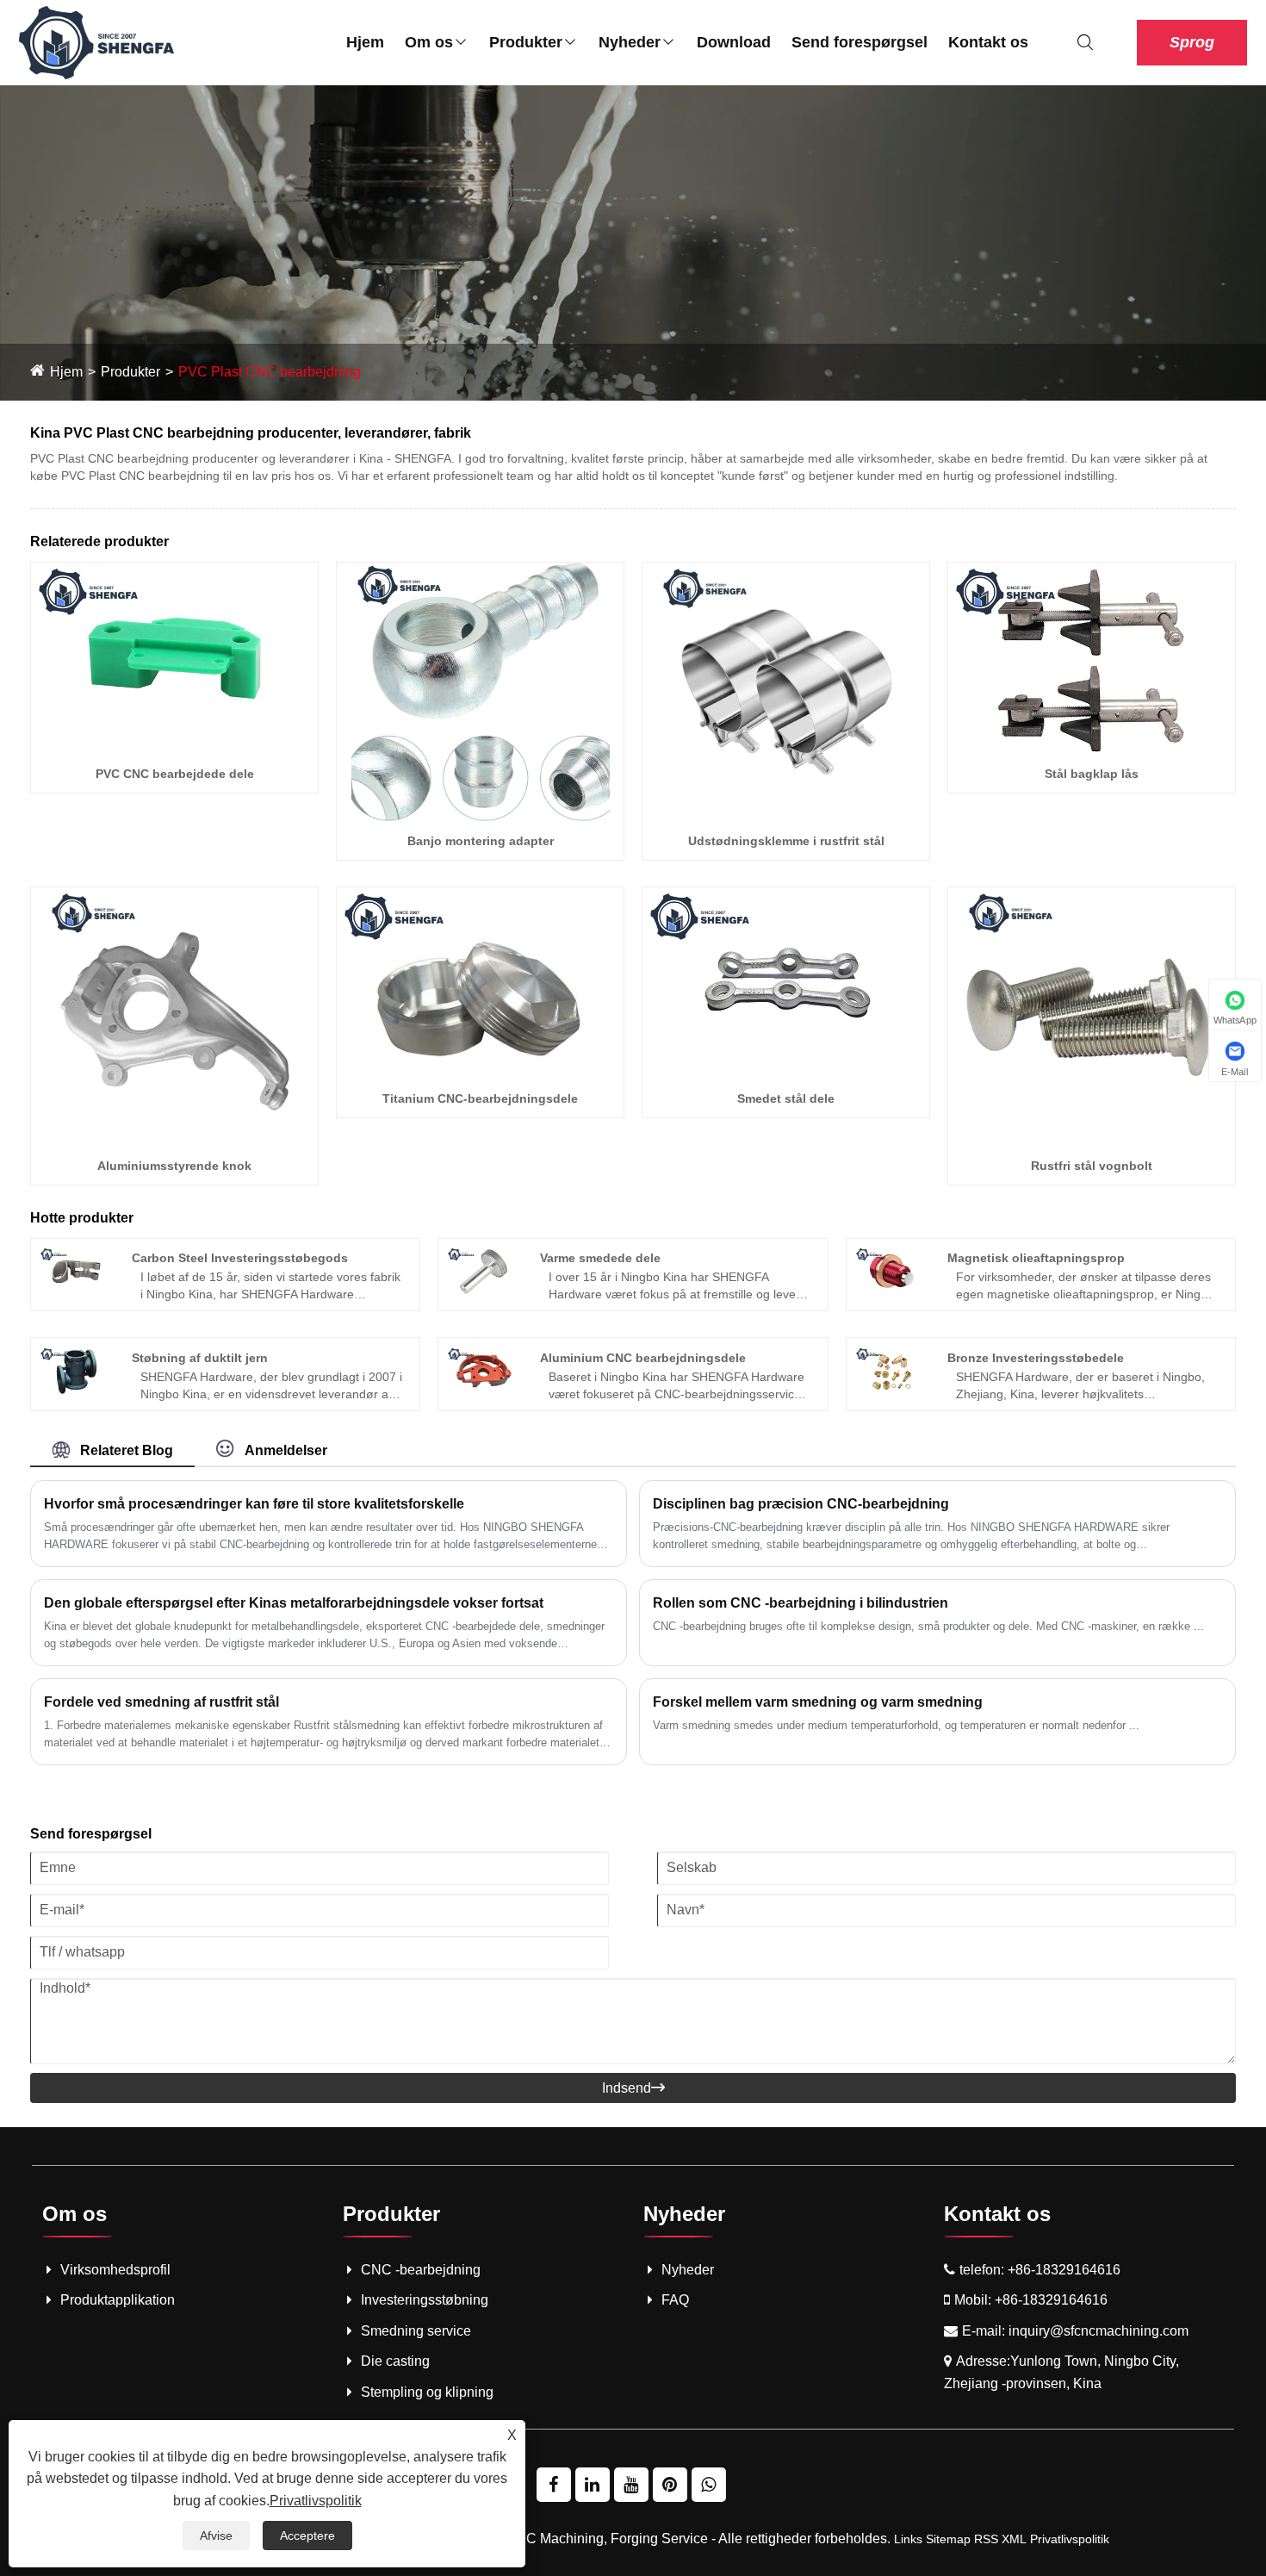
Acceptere (307, 2536)
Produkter (526, 42)
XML (1014, 2539)
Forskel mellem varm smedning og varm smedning (818, 1702)
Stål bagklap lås (1092, 774)
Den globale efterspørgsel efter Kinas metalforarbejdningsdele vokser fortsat (294, 1603)
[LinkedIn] (593, 2485)
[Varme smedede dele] (484, 1271)
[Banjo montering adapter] (481, 691)
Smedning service (416, 2331)
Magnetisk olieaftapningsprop (1036, 1258)
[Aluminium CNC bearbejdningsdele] (484, 1370)
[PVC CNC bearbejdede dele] (174, 657)
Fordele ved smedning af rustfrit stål (161, 1702)
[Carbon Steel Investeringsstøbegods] (76, 1271)
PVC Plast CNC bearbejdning (270, 372)
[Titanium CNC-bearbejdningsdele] (480, 982)
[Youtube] (631, 2485)
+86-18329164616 (1064, 2270)
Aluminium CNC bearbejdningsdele (643, 1358)
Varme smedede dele (600, 1258)
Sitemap (948, 2539)
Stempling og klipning (427, 2392)
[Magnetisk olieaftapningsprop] (892, 1271)
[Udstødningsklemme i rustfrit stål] (786, 691)
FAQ (675, 2300)
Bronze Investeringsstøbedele (1036, 1358)
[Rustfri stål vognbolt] (1092, 1015)
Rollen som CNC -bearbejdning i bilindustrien (801, 1603)
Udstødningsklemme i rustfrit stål (786, 841)
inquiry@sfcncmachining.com (1098, 2331)
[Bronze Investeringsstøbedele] (892, 1370)
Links (908, 2539)
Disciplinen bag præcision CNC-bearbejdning (801, 1504)
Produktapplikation (118, 2300)
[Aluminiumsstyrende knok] (175, 1015)
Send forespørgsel (860, 42)
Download (734, 42)
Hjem (365, 42)
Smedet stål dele (786, 1098)
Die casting (395, 2361)
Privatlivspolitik (1070, 2539)
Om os (429, 42)
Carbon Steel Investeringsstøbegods (240, 1258)
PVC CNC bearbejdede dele (175, 774)
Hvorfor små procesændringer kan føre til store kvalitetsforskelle (254, 1504)
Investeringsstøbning (425, 2300)
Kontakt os (988, 42)
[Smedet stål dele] (786, 982)
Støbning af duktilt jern (200, 1358)
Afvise (216, 2536)
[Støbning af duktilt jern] (76, 1370)
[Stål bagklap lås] (1092, 657)
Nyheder (630, 42)
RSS (986, 2539)
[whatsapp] (709, 2485)
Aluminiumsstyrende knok (174, 1166)
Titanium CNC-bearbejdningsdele (480, 1098)
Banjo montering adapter (481, 841)
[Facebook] (554, 2485)
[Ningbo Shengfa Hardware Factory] (96, 42)
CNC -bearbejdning (421, 2270)
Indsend (633, 2088)
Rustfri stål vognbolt (1092, 1166)
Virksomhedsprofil (115, 2270)
